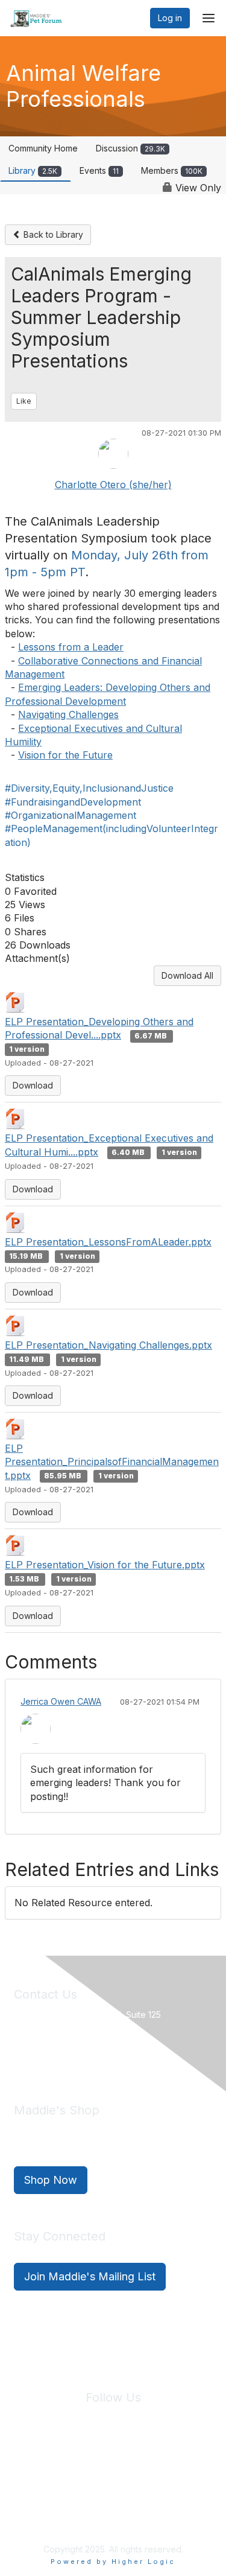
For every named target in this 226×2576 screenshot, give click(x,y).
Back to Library (52, 234)
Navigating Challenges (68, 714)
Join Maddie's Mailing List (90, 2276)
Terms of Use (155, 2469)
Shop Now (51, 2180)
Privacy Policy (93, 2469)
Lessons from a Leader (71, 647)
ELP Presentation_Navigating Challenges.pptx (108, 1345)
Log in (170, 18)
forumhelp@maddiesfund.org (99, 2056)
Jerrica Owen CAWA (61, 1701)
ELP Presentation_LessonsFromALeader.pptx (108, 1242)
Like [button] (24, 401)
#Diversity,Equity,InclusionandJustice (89, 788)
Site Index (35, 2469)
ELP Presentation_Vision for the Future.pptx (105, 1565)
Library (33, 170)
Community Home (43, 148)
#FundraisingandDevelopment (73, 802)
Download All (187, 975)
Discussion (130, 148)
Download (33, 1085)
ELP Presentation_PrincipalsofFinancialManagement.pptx (112, 1462)
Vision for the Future (65, 755)
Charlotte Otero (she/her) (113, 485)
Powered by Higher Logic (113, 2562)
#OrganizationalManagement (71, 815)
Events (99, 170)
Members (172, 170)
